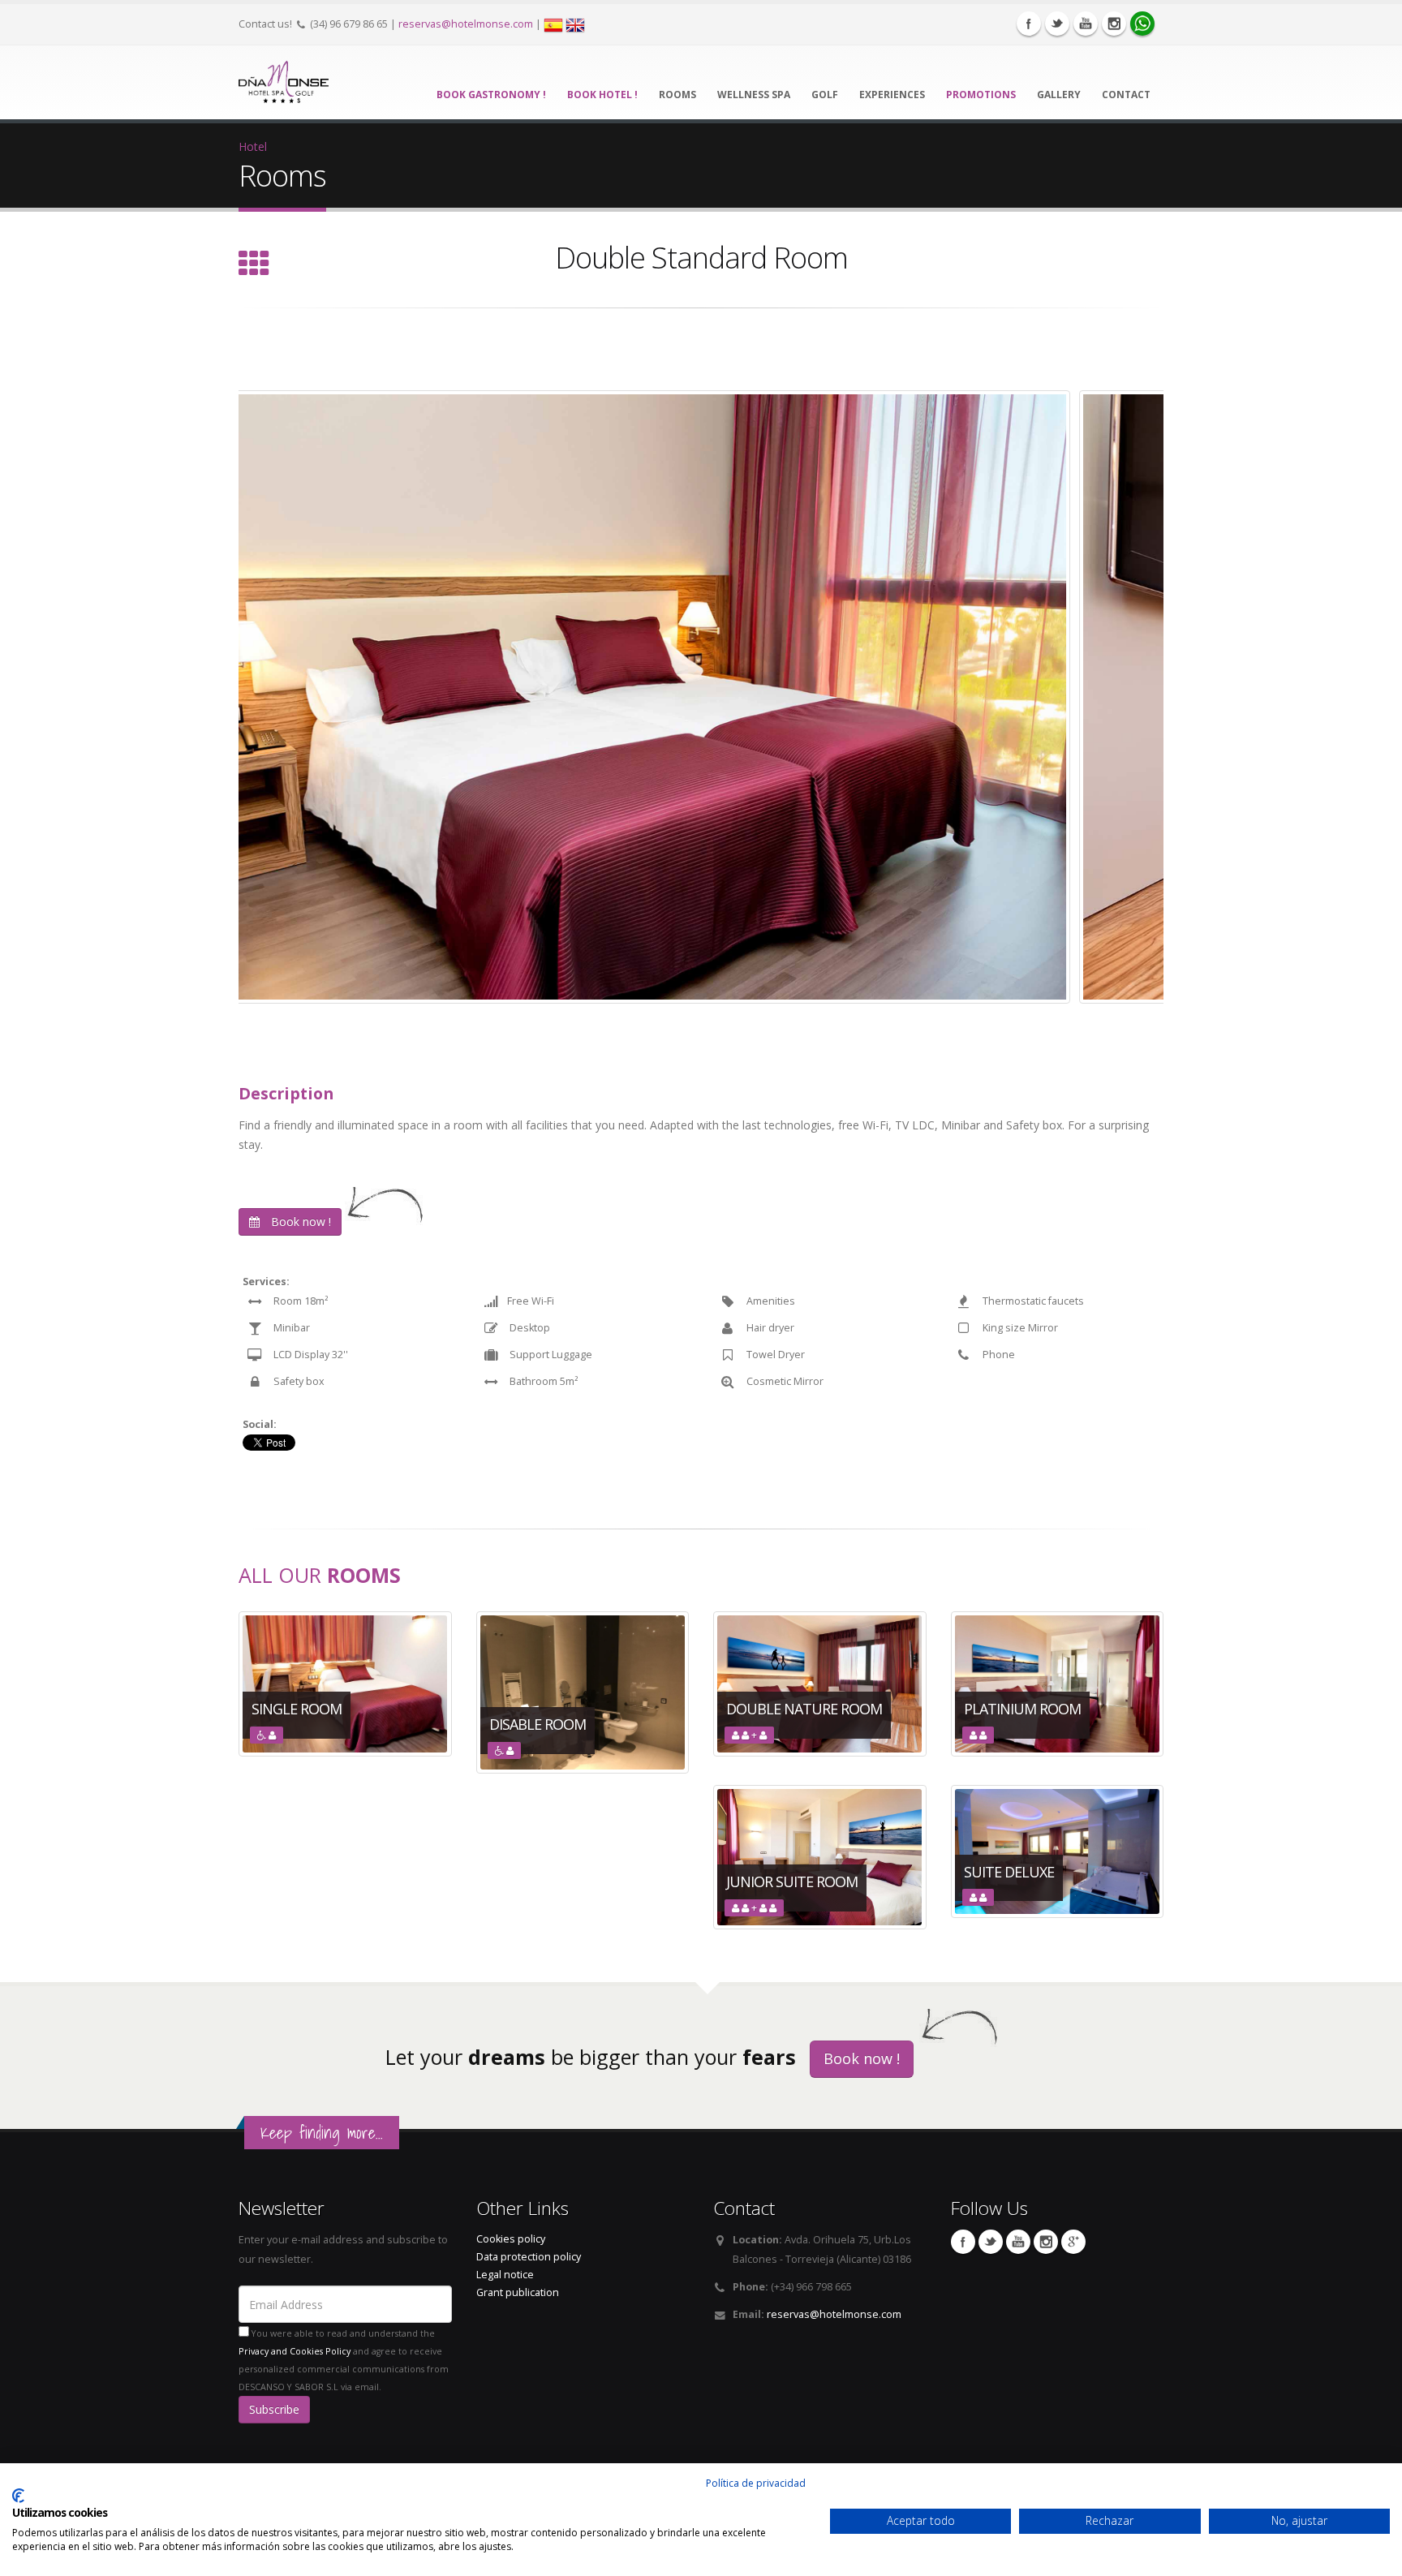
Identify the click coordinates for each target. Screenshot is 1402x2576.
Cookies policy (511, 2239)
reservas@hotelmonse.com (466, 24)
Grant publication (518, 2292)
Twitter (1057, 24)
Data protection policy (529, 2257)
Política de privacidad (756, 2483)
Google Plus (1073, 2242)
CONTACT (1126, 95)
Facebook (1029, 24)
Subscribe (274, 2409)
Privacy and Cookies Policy (295, 2351)
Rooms (677, 95)
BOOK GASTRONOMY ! (491, 95)
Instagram (1114, 24)
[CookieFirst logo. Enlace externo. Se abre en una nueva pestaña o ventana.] (18, 2496)
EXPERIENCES (892, 95)
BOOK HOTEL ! (602, 95)
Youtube (1086, 24)
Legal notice (505, 2275)
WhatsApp (1142, 24)
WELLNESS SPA (754, 95)
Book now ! (299, 1221)
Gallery (1059, 95)
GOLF (825, 95)
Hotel (253, 146)
